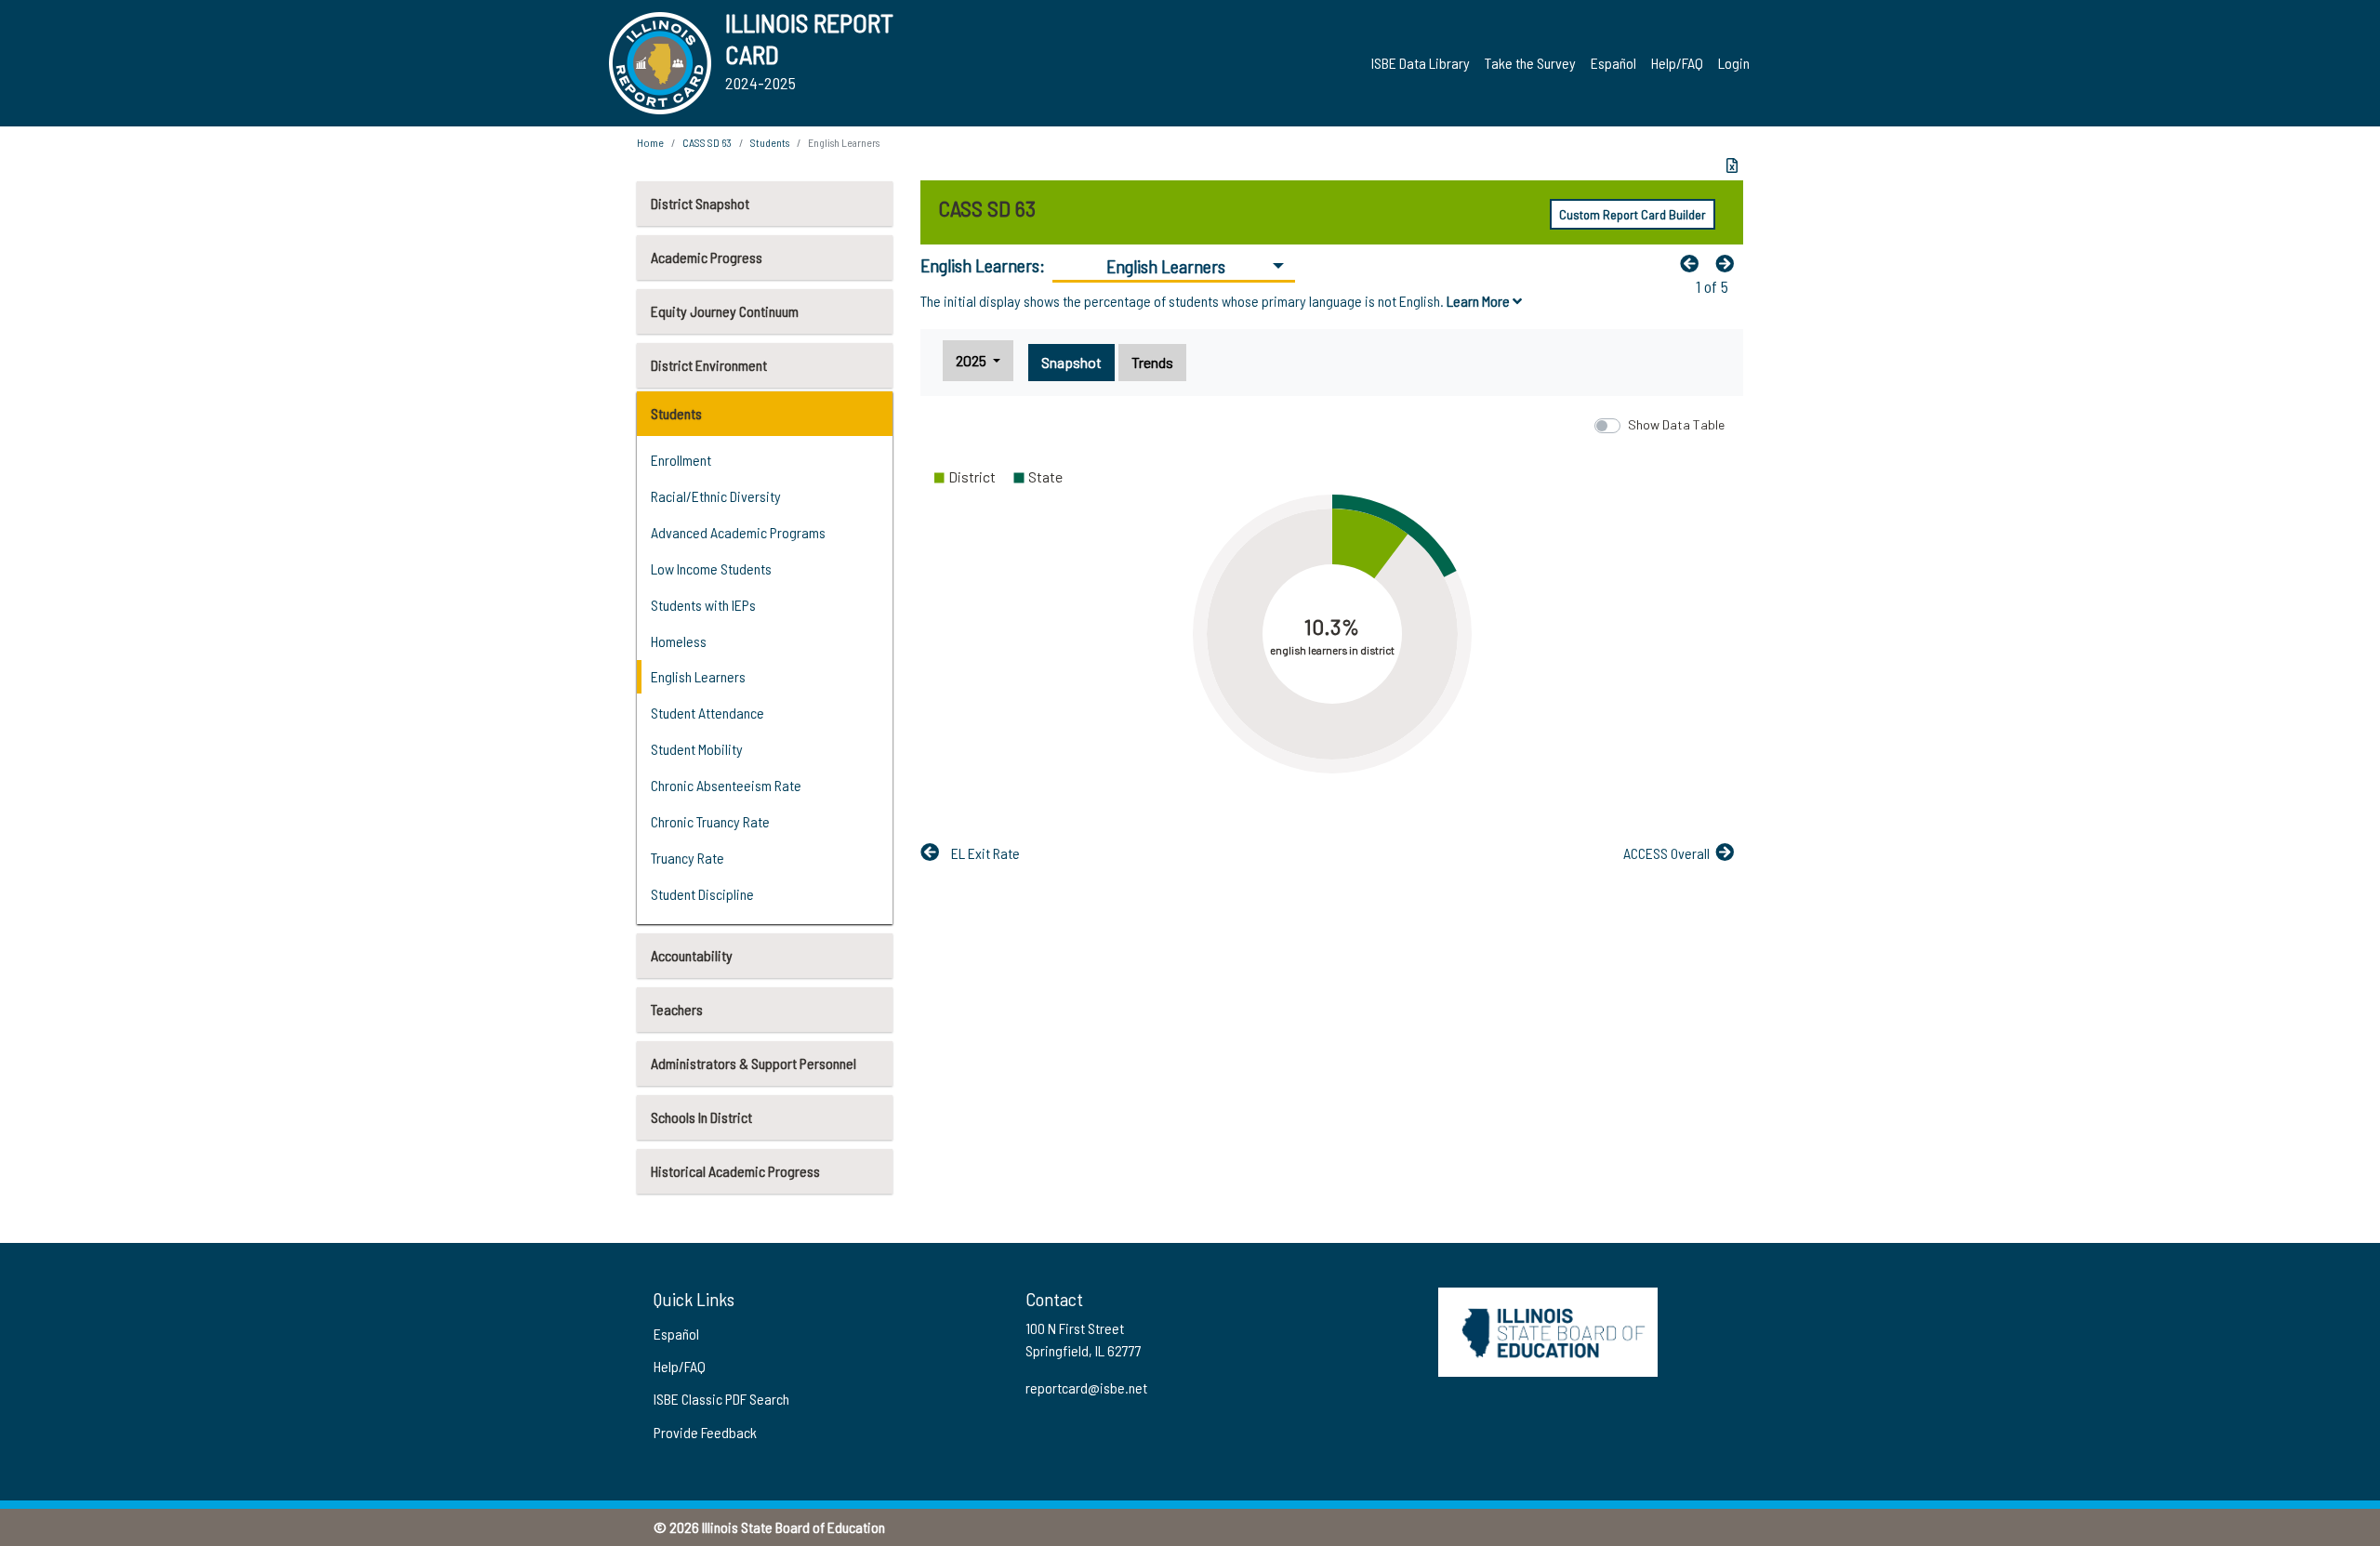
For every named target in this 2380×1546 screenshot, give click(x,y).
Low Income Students (711, 568)
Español (1613, 63)
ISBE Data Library (1421, 63)
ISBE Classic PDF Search (721, 1399)
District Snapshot (700, 203)
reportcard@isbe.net (1086, 1387)
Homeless (679, 641)
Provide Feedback (705, 1432)
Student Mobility (697, 749)
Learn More (1480, 301)
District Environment (709, 365)
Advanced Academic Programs (738, 532)
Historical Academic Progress (735, 1171)
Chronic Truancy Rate (710, 821)
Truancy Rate (688, 858)
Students (676, 413)
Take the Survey (1530, 63)
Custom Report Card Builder (1633, 214)
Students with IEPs (703, 605)
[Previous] (1694, 263)
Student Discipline (702, 894)
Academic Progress (707, 257)
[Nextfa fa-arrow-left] (1729, 263)
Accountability (692, 955)
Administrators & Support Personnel (754, 1063)
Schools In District (701, 1117)
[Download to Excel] (1732, 165)
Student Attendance (707, 713)
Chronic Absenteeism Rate (726, 785)
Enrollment (681, 460)
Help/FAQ (1677, 63)
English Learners (698, 676)
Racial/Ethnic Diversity (716, 496)
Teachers (677, 1009)
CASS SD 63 (707, 142)
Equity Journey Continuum (725, 311)
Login (1734, 63)
